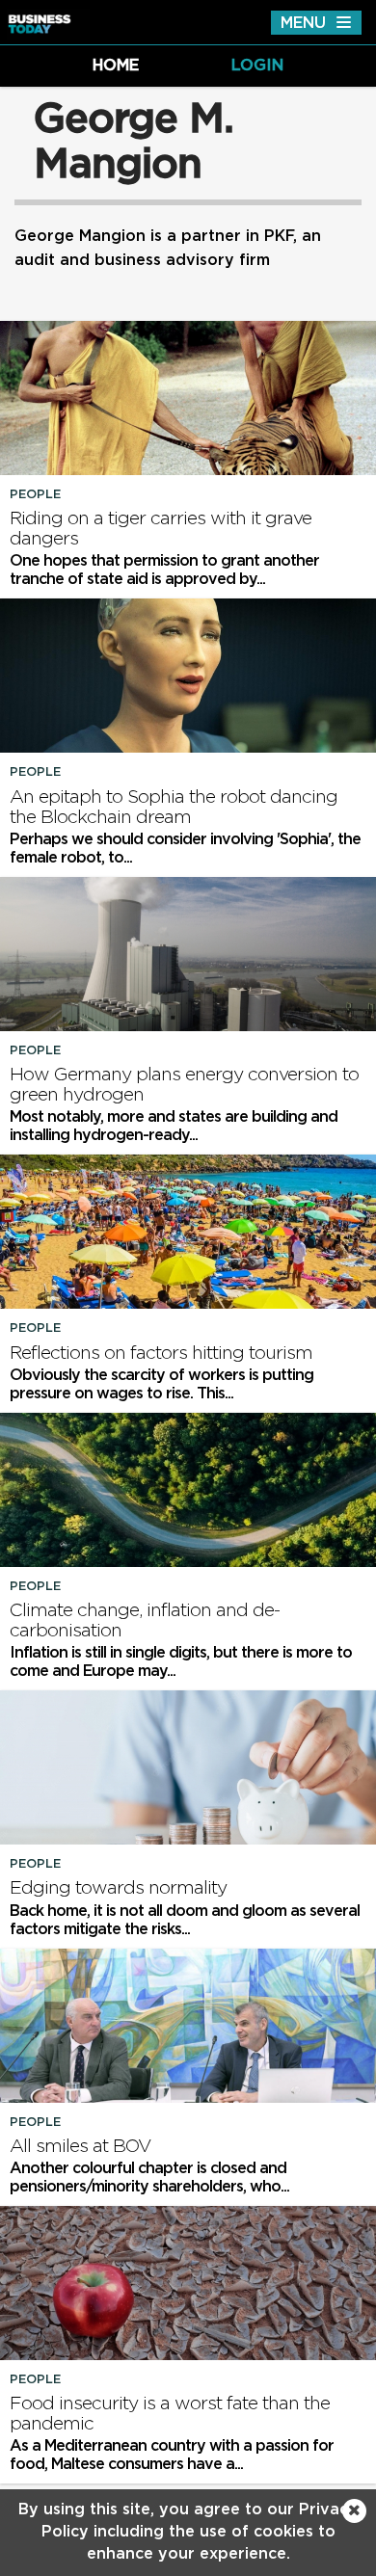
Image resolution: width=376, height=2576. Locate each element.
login (257, 66)
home (116, 66)
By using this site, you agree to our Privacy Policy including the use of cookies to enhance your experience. (188, 2532)
